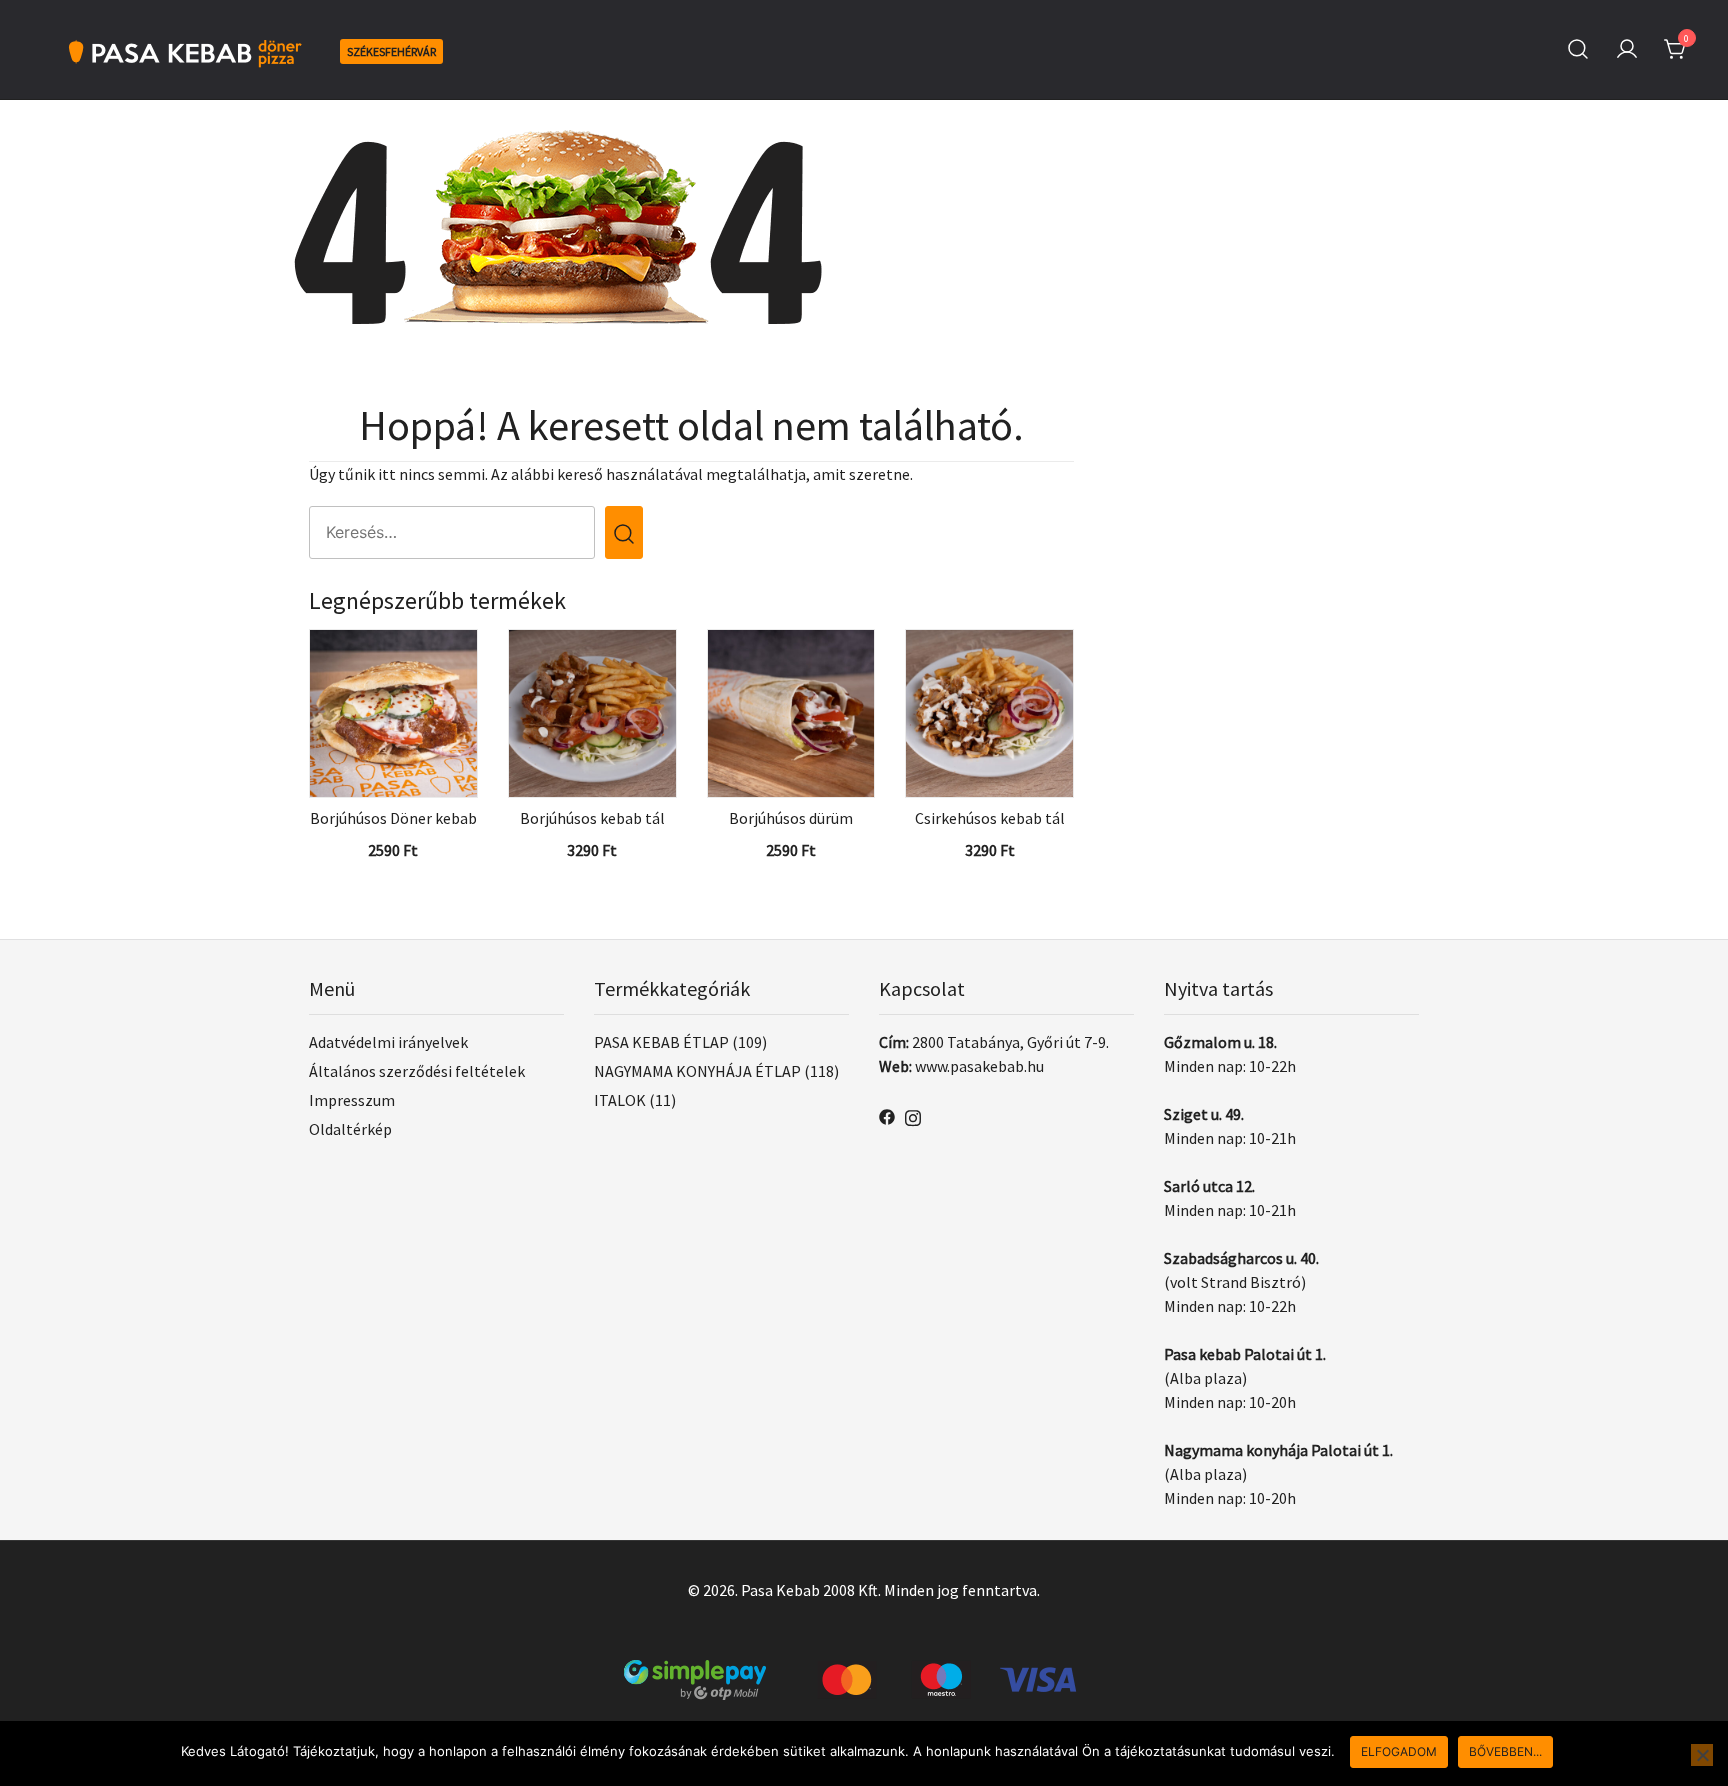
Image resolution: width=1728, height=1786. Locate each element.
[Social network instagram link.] (913, 1115)
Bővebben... (1505, 1751)
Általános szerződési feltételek (417, 1071)
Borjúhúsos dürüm (791, 818)
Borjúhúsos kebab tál (592, 818)
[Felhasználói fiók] (1627, 50)
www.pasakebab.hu (979, 1066)
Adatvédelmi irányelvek (388, 1042)
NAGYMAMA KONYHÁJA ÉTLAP (697, 1071)
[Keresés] (1578, 49)
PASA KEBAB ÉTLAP (661, 1042)
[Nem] (1702, 1755)
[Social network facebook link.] (887, 1115)
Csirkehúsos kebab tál (990, 818)
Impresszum (352, 1100)
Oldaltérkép (350, 1129)
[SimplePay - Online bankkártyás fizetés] (864, 1672)
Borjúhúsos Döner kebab (393, 818)
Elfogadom (1399, 1751)
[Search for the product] (624, 532)
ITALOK (620, 1100)
